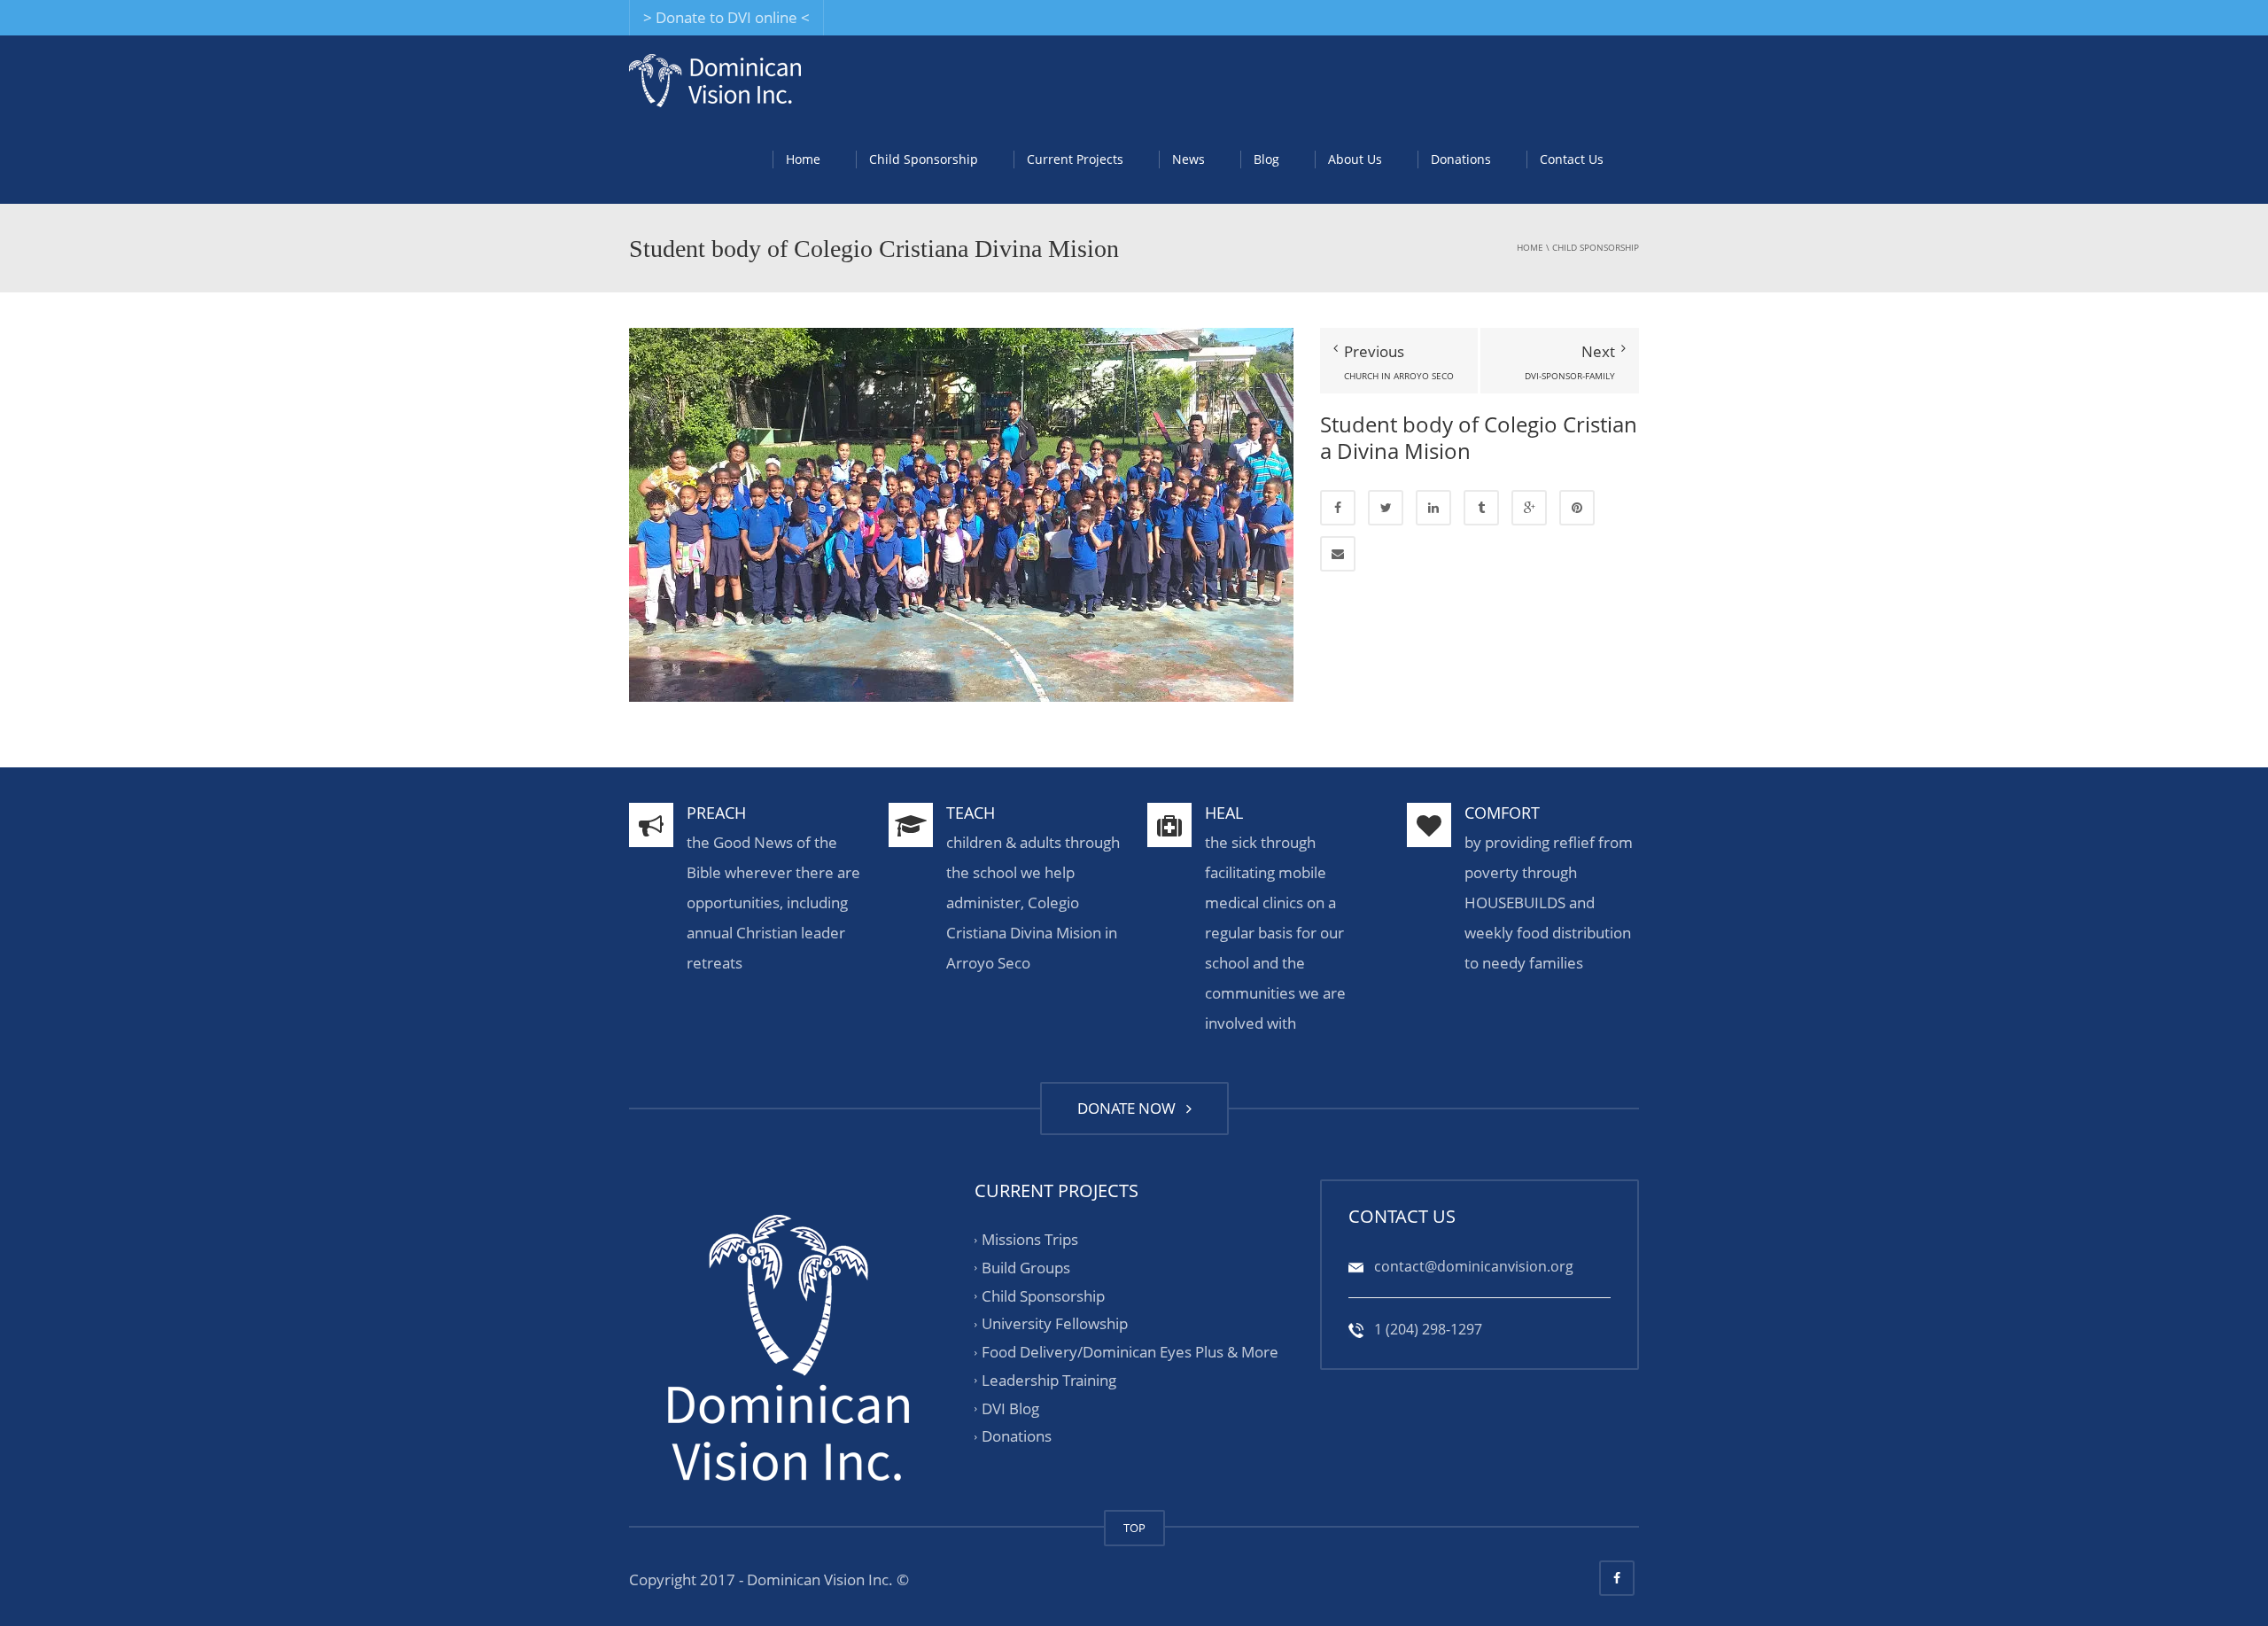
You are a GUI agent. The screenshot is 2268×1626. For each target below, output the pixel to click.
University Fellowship (1055, 1324)
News (1188, 159)
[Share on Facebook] (1338, 508)
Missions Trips (1030, 1239)
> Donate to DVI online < (726, 17)
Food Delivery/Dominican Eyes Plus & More (1130, 1352)
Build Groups (1026, 1268)
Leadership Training (1049, 1380)
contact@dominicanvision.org (1472, 1266)
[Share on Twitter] (1386, 508)
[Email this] (1338, 554)
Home (803, 159)
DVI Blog (1010, 1408)
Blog (1266, 159)
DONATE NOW (1130, 1108)
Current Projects (1075, 159)
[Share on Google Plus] (1529, 508)
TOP (1134, 1528)
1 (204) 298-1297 (1426, 1329)
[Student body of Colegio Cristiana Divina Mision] (961, 513)
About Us (1355, 159)
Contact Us (1572, 159)
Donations (1461, 159)
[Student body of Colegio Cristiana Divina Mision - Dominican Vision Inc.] (715, 79)
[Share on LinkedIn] (1433, 508)
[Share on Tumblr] (1481, 508)
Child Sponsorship (924, 159)
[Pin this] (1577, 508)
